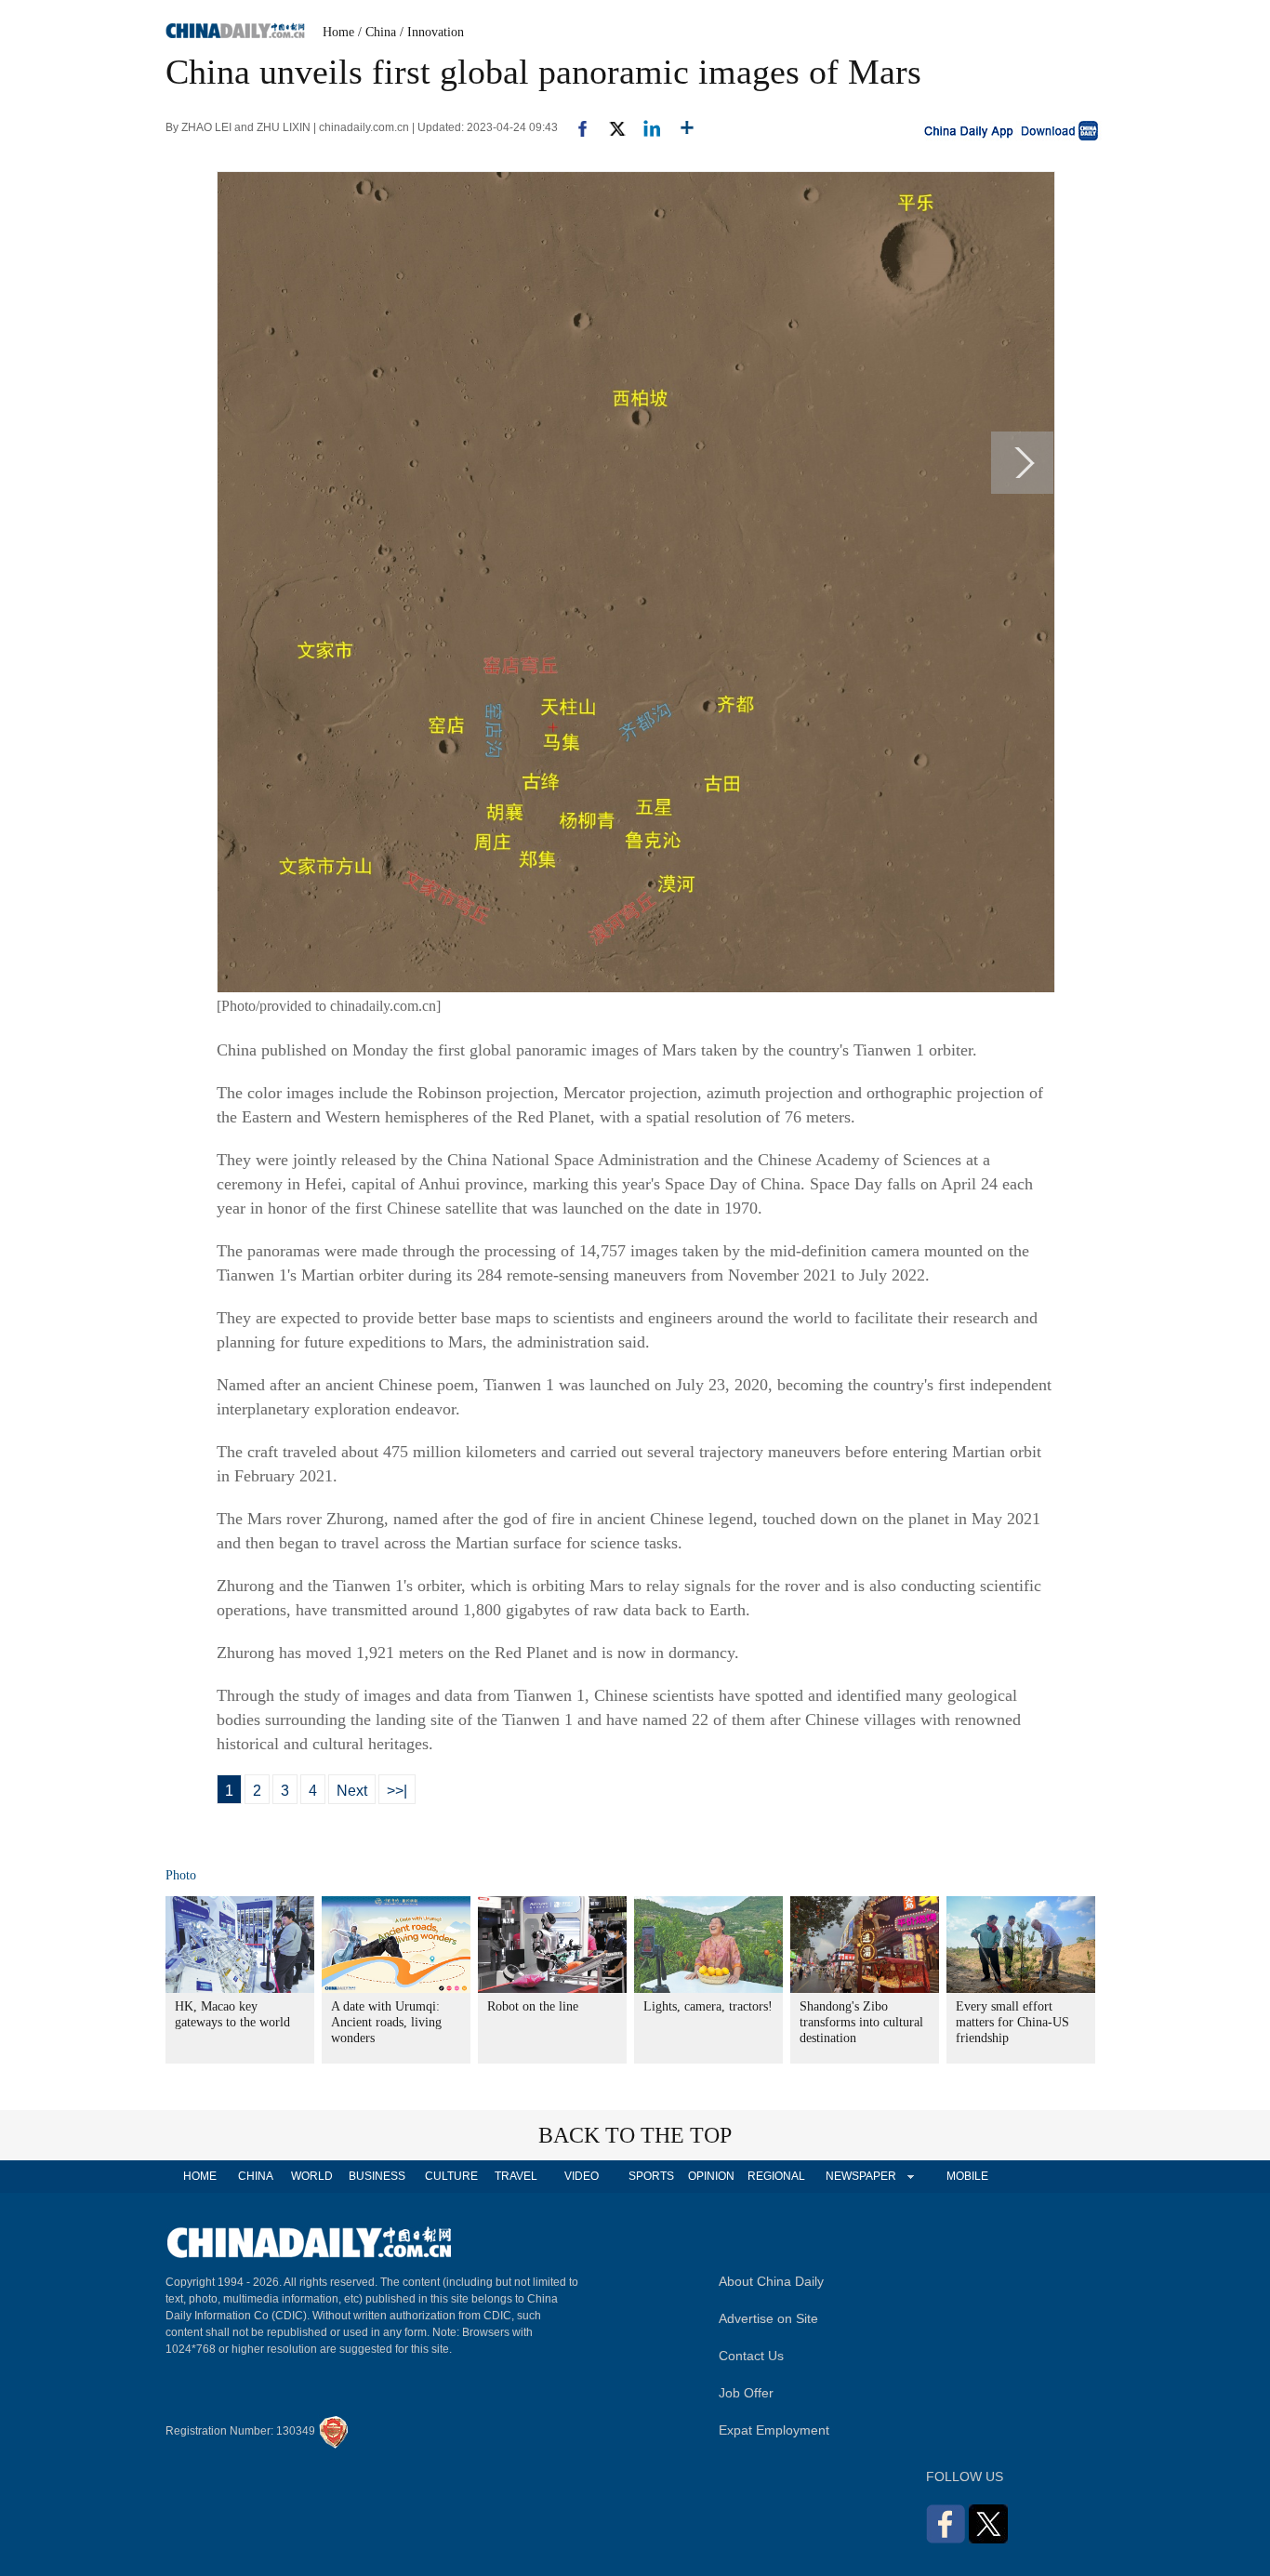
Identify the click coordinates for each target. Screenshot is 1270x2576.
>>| (397, 1791)
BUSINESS (377, 2176)
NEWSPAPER (860, 2176)
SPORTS (651, 2176)
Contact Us (751, 2356)
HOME (200, 2176)
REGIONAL (776, 2176)
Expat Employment (774, 2430)
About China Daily (771, 2281)
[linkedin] (645, 127)
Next (352, 1791)
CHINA (256, 2176)
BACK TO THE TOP (635, 2135)
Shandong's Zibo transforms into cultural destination (861, 2022)
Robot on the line (533, 2006)
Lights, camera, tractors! (708, 2006)
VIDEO (582, 2176)
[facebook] (575, 127)
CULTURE (451, 2176)
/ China (377, 32)
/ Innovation (432, 32)
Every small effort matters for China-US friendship (1012, 2022)
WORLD (312, 2176)
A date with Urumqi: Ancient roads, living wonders (386, 2022)
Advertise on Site (768, 2318)
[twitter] (609, 127)
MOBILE (967, 2176)
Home (338, 32)
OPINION (711, 2176)
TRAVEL (516, 2176)
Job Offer (746, 2393)
